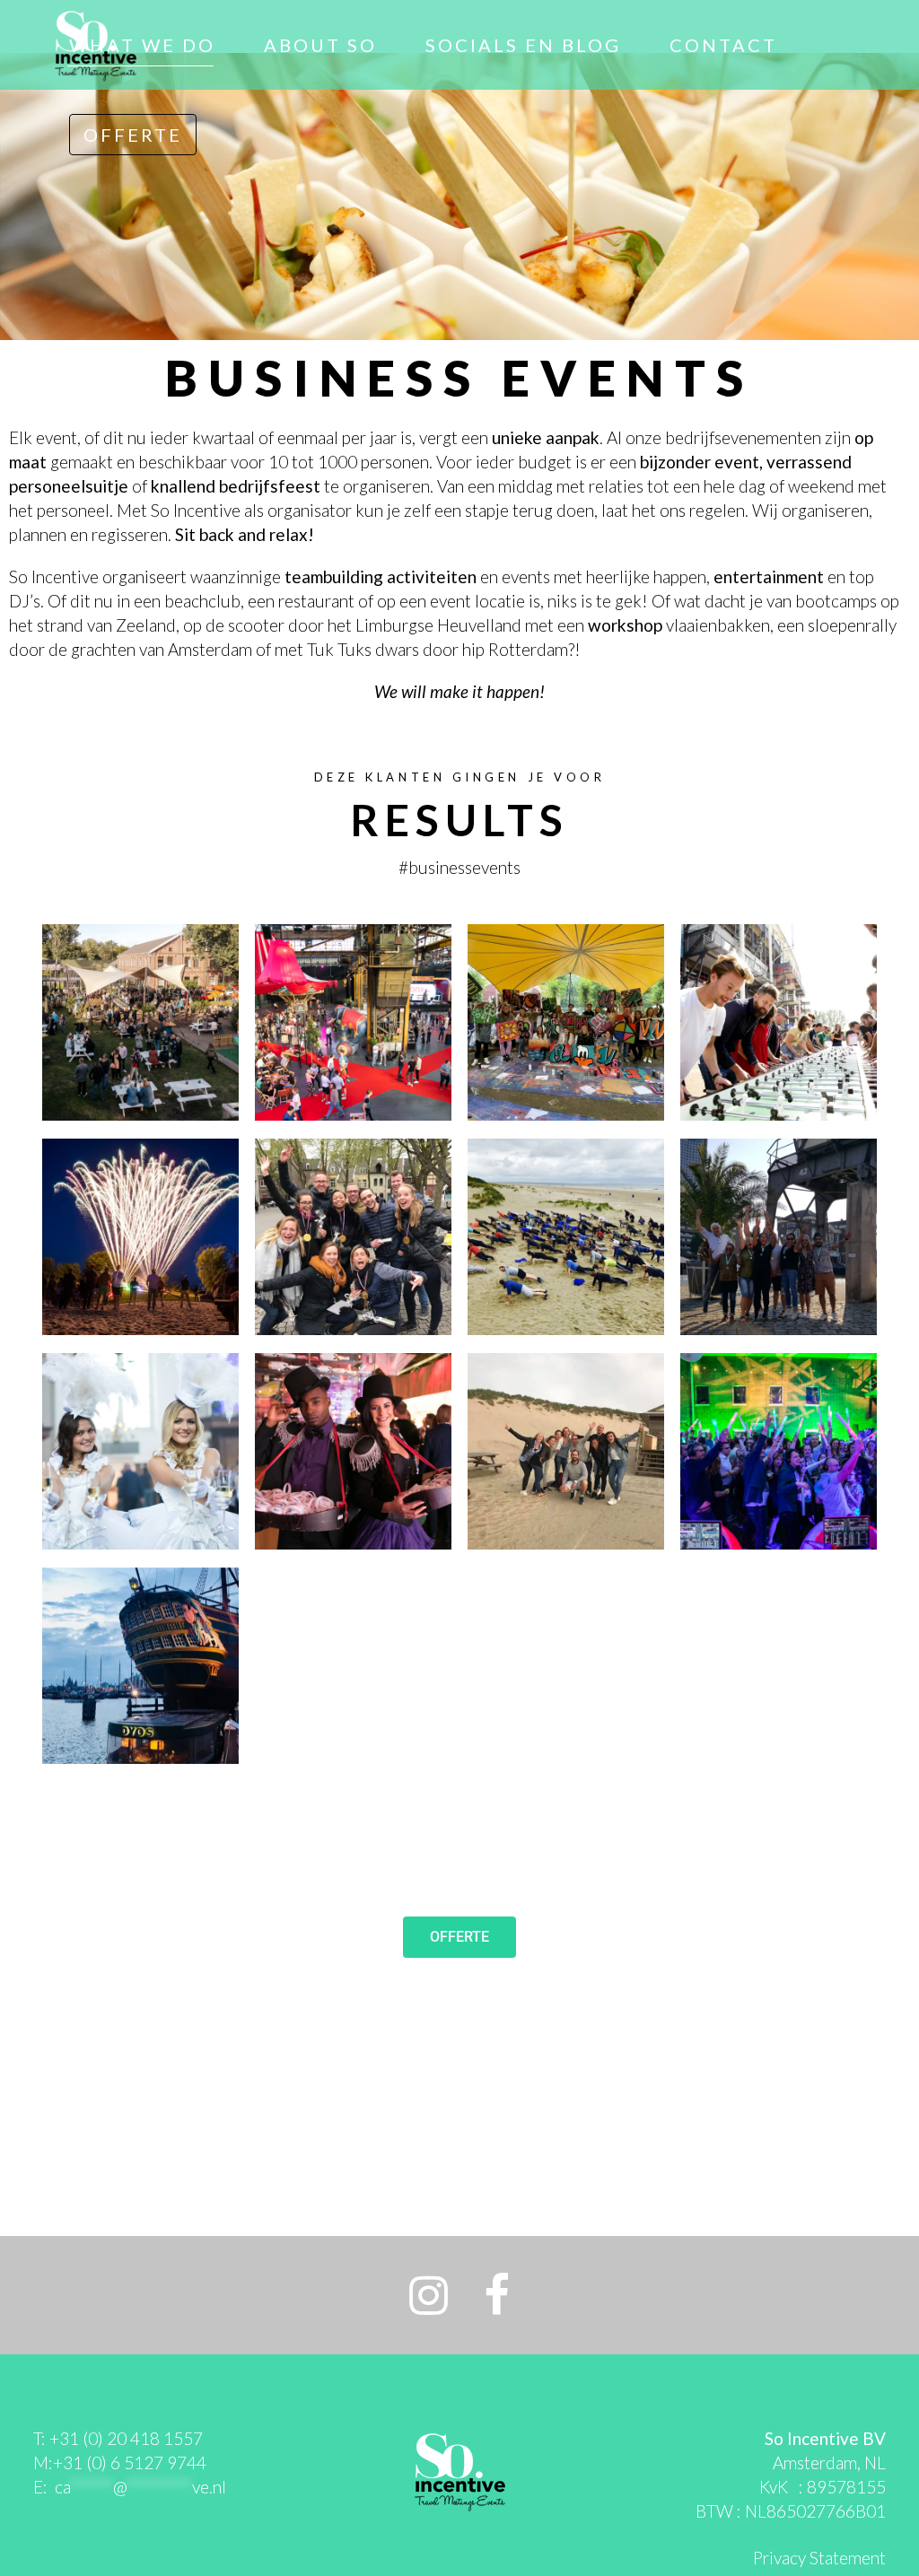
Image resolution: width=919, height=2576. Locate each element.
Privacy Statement (819, 2558)
